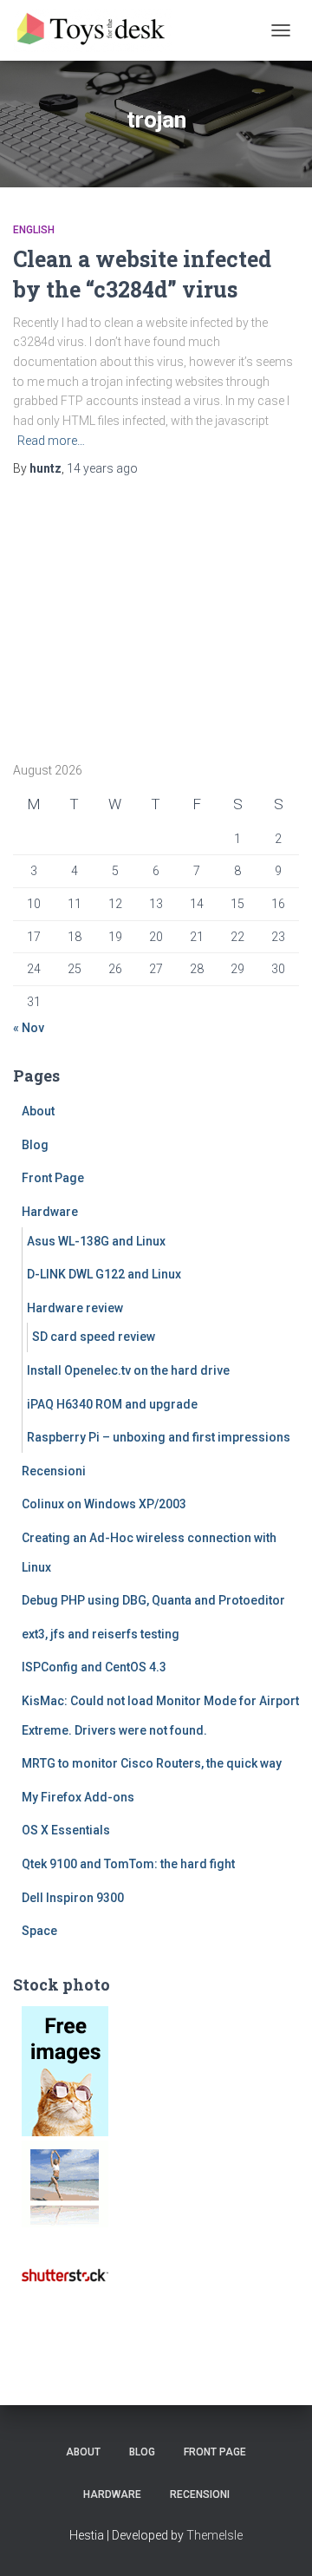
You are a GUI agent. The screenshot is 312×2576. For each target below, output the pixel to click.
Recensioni (54, 1471)
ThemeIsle (214, 2535)
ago (102, 468)
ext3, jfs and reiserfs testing (101, 1634)
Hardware (50, 1212)
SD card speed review (94, 1337)
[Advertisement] (121, 613)
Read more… (51, 441)
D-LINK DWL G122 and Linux (104, 1274)
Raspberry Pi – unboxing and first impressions (159, 1437)
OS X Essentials (66, 1830)
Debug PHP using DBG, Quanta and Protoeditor (153, 1600)
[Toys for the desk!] (99, 30)
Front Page (53, 1178)
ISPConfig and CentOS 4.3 (94, 1667)
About (38, 1111)
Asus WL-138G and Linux (96, 1241)
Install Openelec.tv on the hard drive (128, 1370)
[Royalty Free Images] (65, 2070)
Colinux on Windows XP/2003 (104, 1504)
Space (39, 1931)
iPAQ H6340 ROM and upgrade (112, 1404)
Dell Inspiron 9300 (73, 1898)
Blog (35, 1145)
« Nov (29, 1028)
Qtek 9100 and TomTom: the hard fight (128, 1864)
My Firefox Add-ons (78, 1797)
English (34, 230)
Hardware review (75, 1308)
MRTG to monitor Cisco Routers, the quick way (152, 1763)
